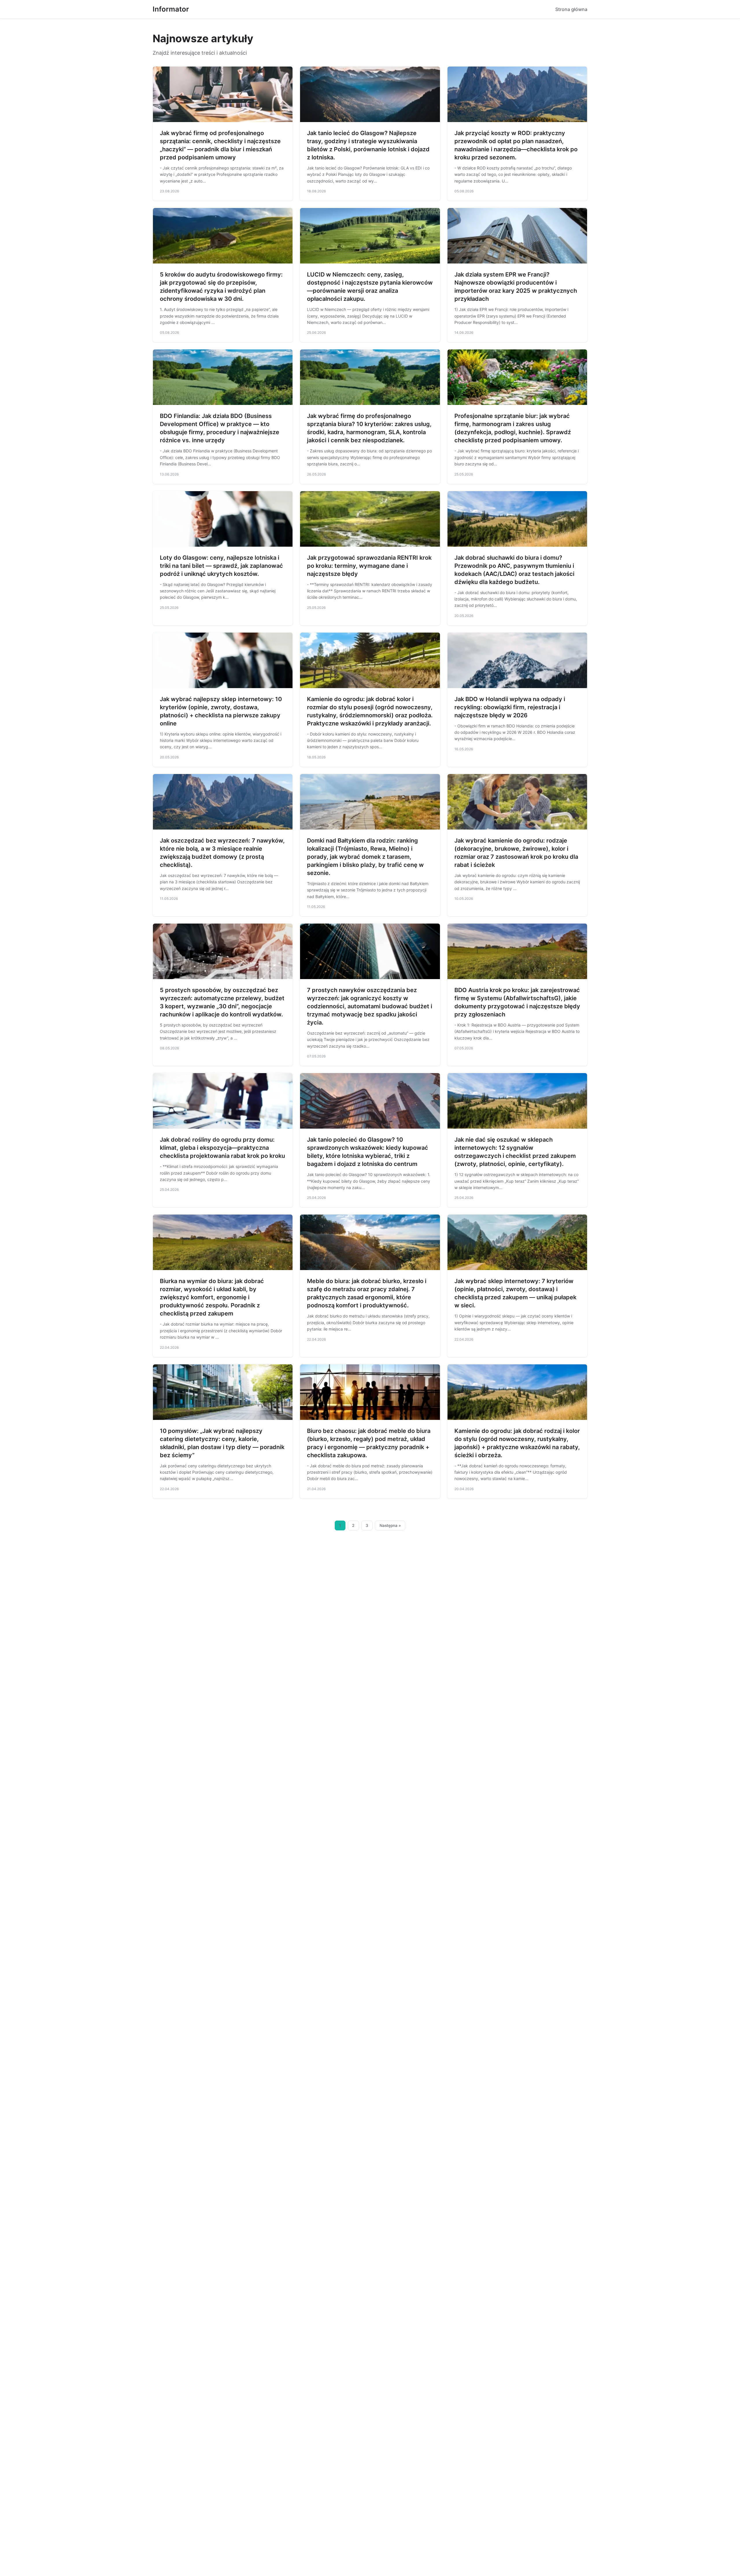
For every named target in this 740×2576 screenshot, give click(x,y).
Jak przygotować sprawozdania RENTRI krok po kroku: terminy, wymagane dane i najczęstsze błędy (369, 566)
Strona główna (571, 9)
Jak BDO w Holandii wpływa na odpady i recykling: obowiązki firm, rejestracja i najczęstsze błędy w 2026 (510, 707)
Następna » (390, 1525)
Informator (171, 9)
